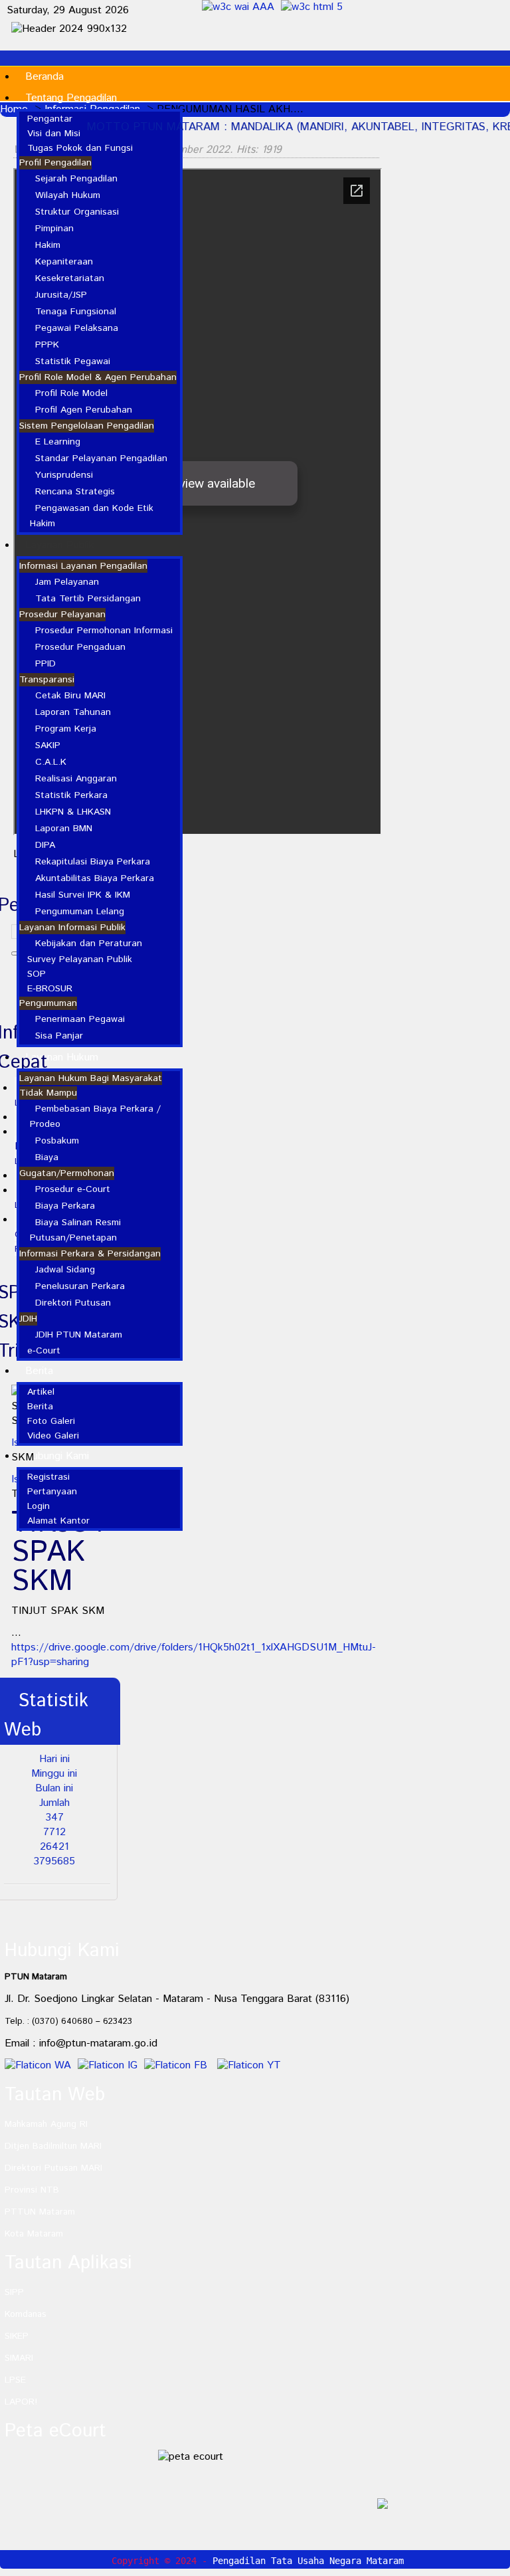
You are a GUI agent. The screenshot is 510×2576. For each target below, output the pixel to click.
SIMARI (19, 2358)
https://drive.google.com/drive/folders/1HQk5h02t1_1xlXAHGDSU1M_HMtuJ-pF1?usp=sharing (194, 1655)
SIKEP (17, 2336)
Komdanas (26, 2314)
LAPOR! (21, 2402)
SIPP (14, 2292)
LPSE (15, 2380)
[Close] (503, 2490)
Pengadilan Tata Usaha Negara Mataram (308, 2561)
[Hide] (490, 2490)
